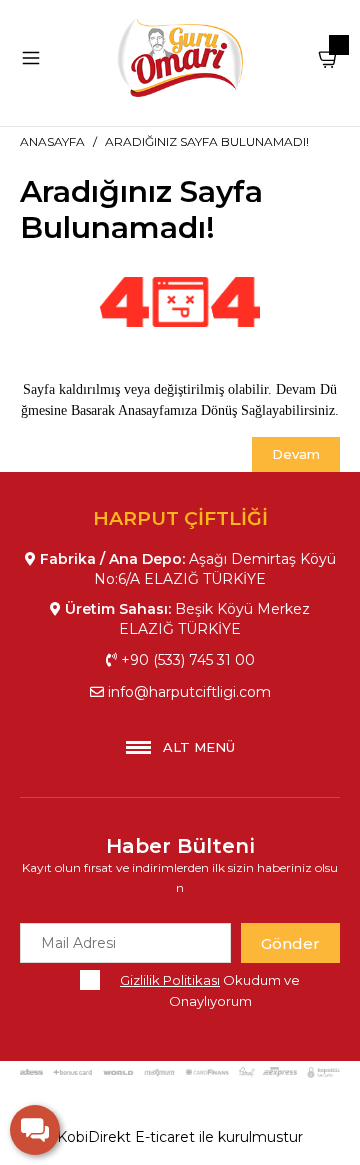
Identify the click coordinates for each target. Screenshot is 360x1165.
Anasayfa (52, 141)
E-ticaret (165, 1137)
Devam (296, 454)
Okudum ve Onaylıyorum (210, 990)
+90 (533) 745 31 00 (186, 660)
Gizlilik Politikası (170, 980)
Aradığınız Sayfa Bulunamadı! (207, 141)
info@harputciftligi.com (187, 692)
